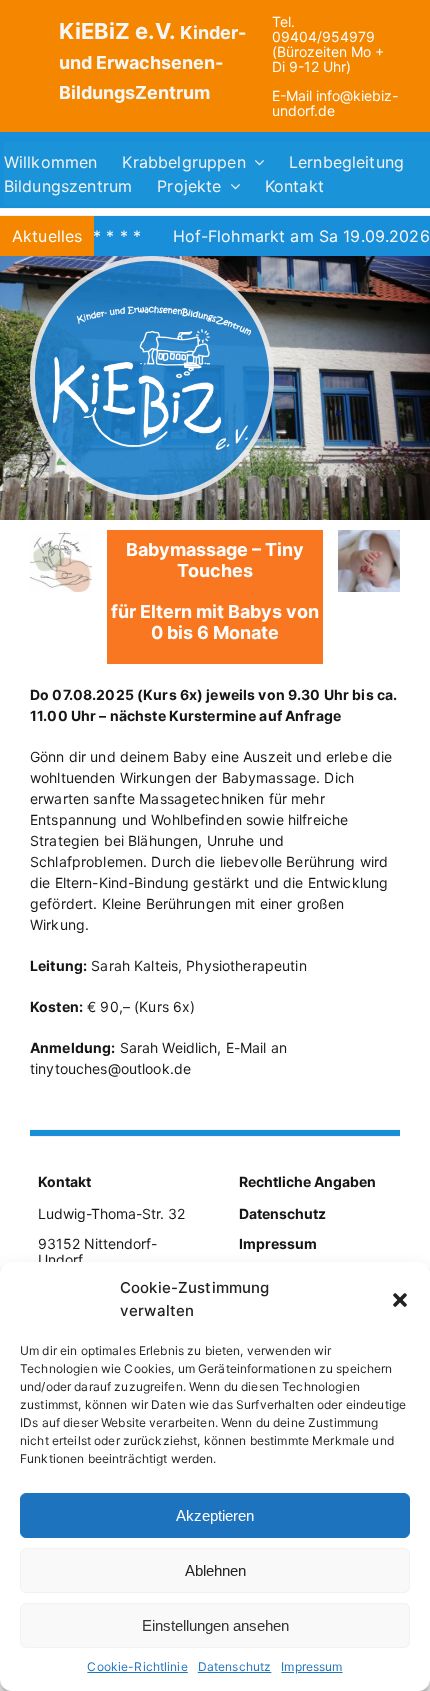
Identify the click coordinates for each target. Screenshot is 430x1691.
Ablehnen (215, 1570)
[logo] (152, 262)
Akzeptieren (215, 1515)
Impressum (311, 1666)
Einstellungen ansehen (215, 1625)
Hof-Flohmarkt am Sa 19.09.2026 (268, 236)
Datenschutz (235, 1666)
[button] (400, 1300)
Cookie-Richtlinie (137, 1666)
